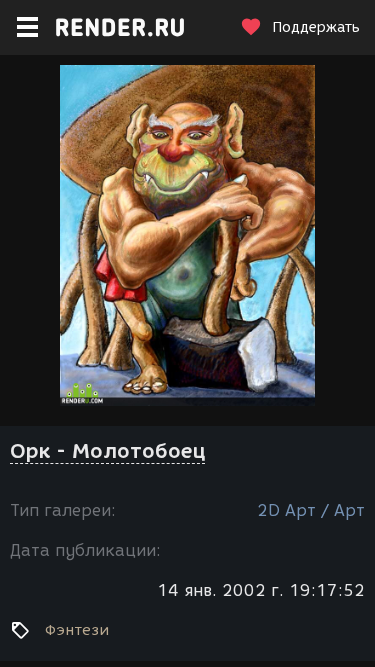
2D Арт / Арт (311, 510)
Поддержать (316, 27)
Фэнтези (77, 630)
